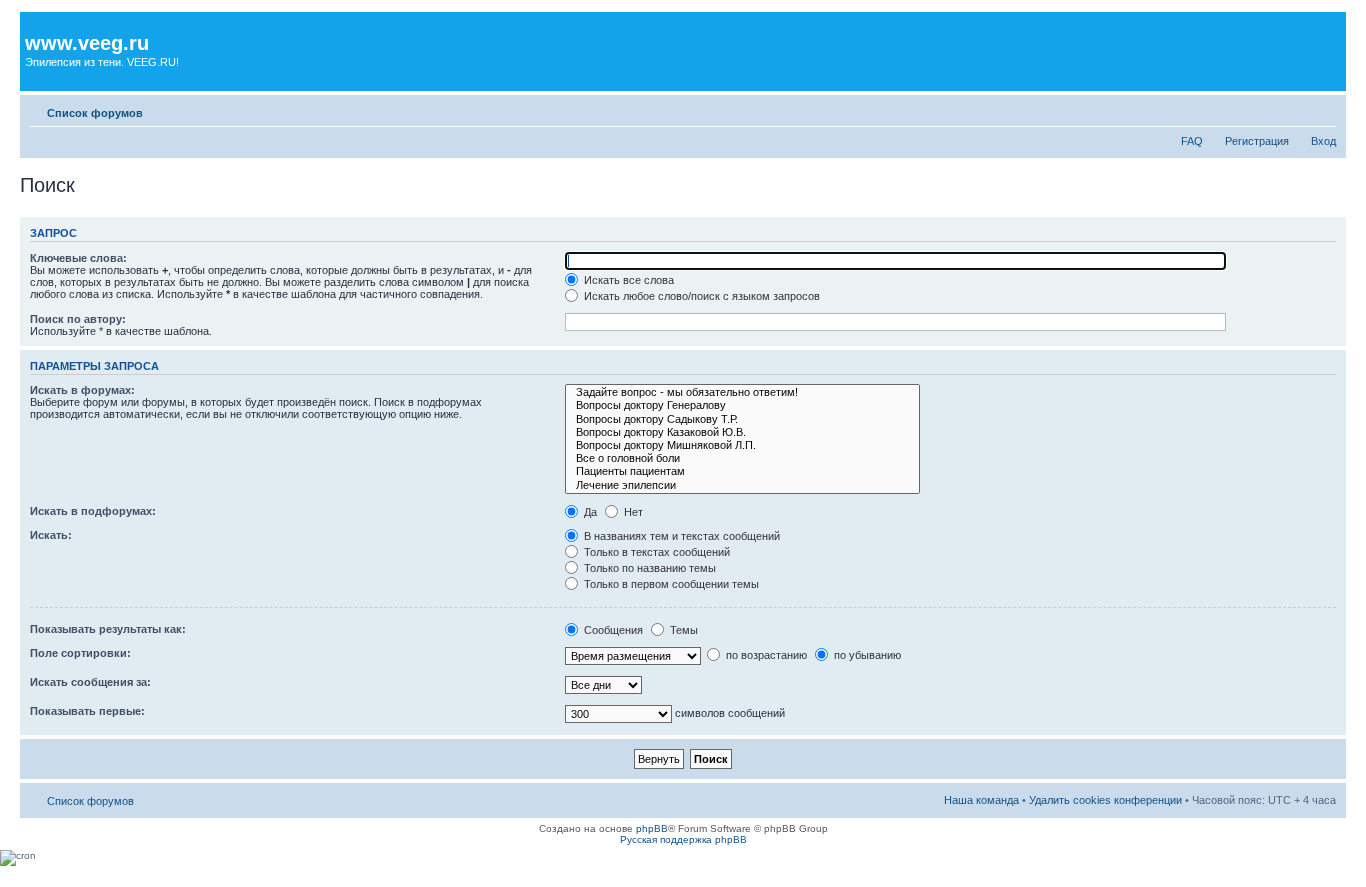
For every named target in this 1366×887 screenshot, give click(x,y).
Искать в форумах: (82, 390)
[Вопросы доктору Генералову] (742, 405)
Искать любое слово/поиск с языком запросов (700, 296)
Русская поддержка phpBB (683, 839)
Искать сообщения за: (90, 682)
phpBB (652, 828)
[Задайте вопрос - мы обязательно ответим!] (742, 392)
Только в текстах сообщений (655, 552)
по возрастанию (765, 655)
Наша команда (981, 800)
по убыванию (866, 655)
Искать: (51, 535)
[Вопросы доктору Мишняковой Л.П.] (742, 445)
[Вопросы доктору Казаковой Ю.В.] (742, 432)
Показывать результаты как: (108, 629)
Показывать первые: (87, 711)
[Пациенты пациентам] (742, 471)
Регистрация (1257, 141)
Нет (632, 512)
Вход (1323, 141)
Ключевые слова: (78, 258)
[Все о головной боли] (742, 458)
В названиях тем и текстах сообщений (680, 536)
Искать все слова (627, 280)
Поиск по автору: (78, 319)
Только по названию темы (648, 568)
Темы (682, 630)
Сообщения (612, 630)
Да (589, 512)
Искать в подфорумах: (93, 511)
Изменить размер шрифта (1321, 109)
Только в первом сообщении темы (670, 584)
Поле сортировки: (80, 653)
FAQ (1192, 141)
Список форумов (95, 113)
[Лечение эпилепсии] (742, 485)
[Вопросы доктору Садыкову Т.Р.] (742, 419)
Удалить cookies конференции (1105, 800)
